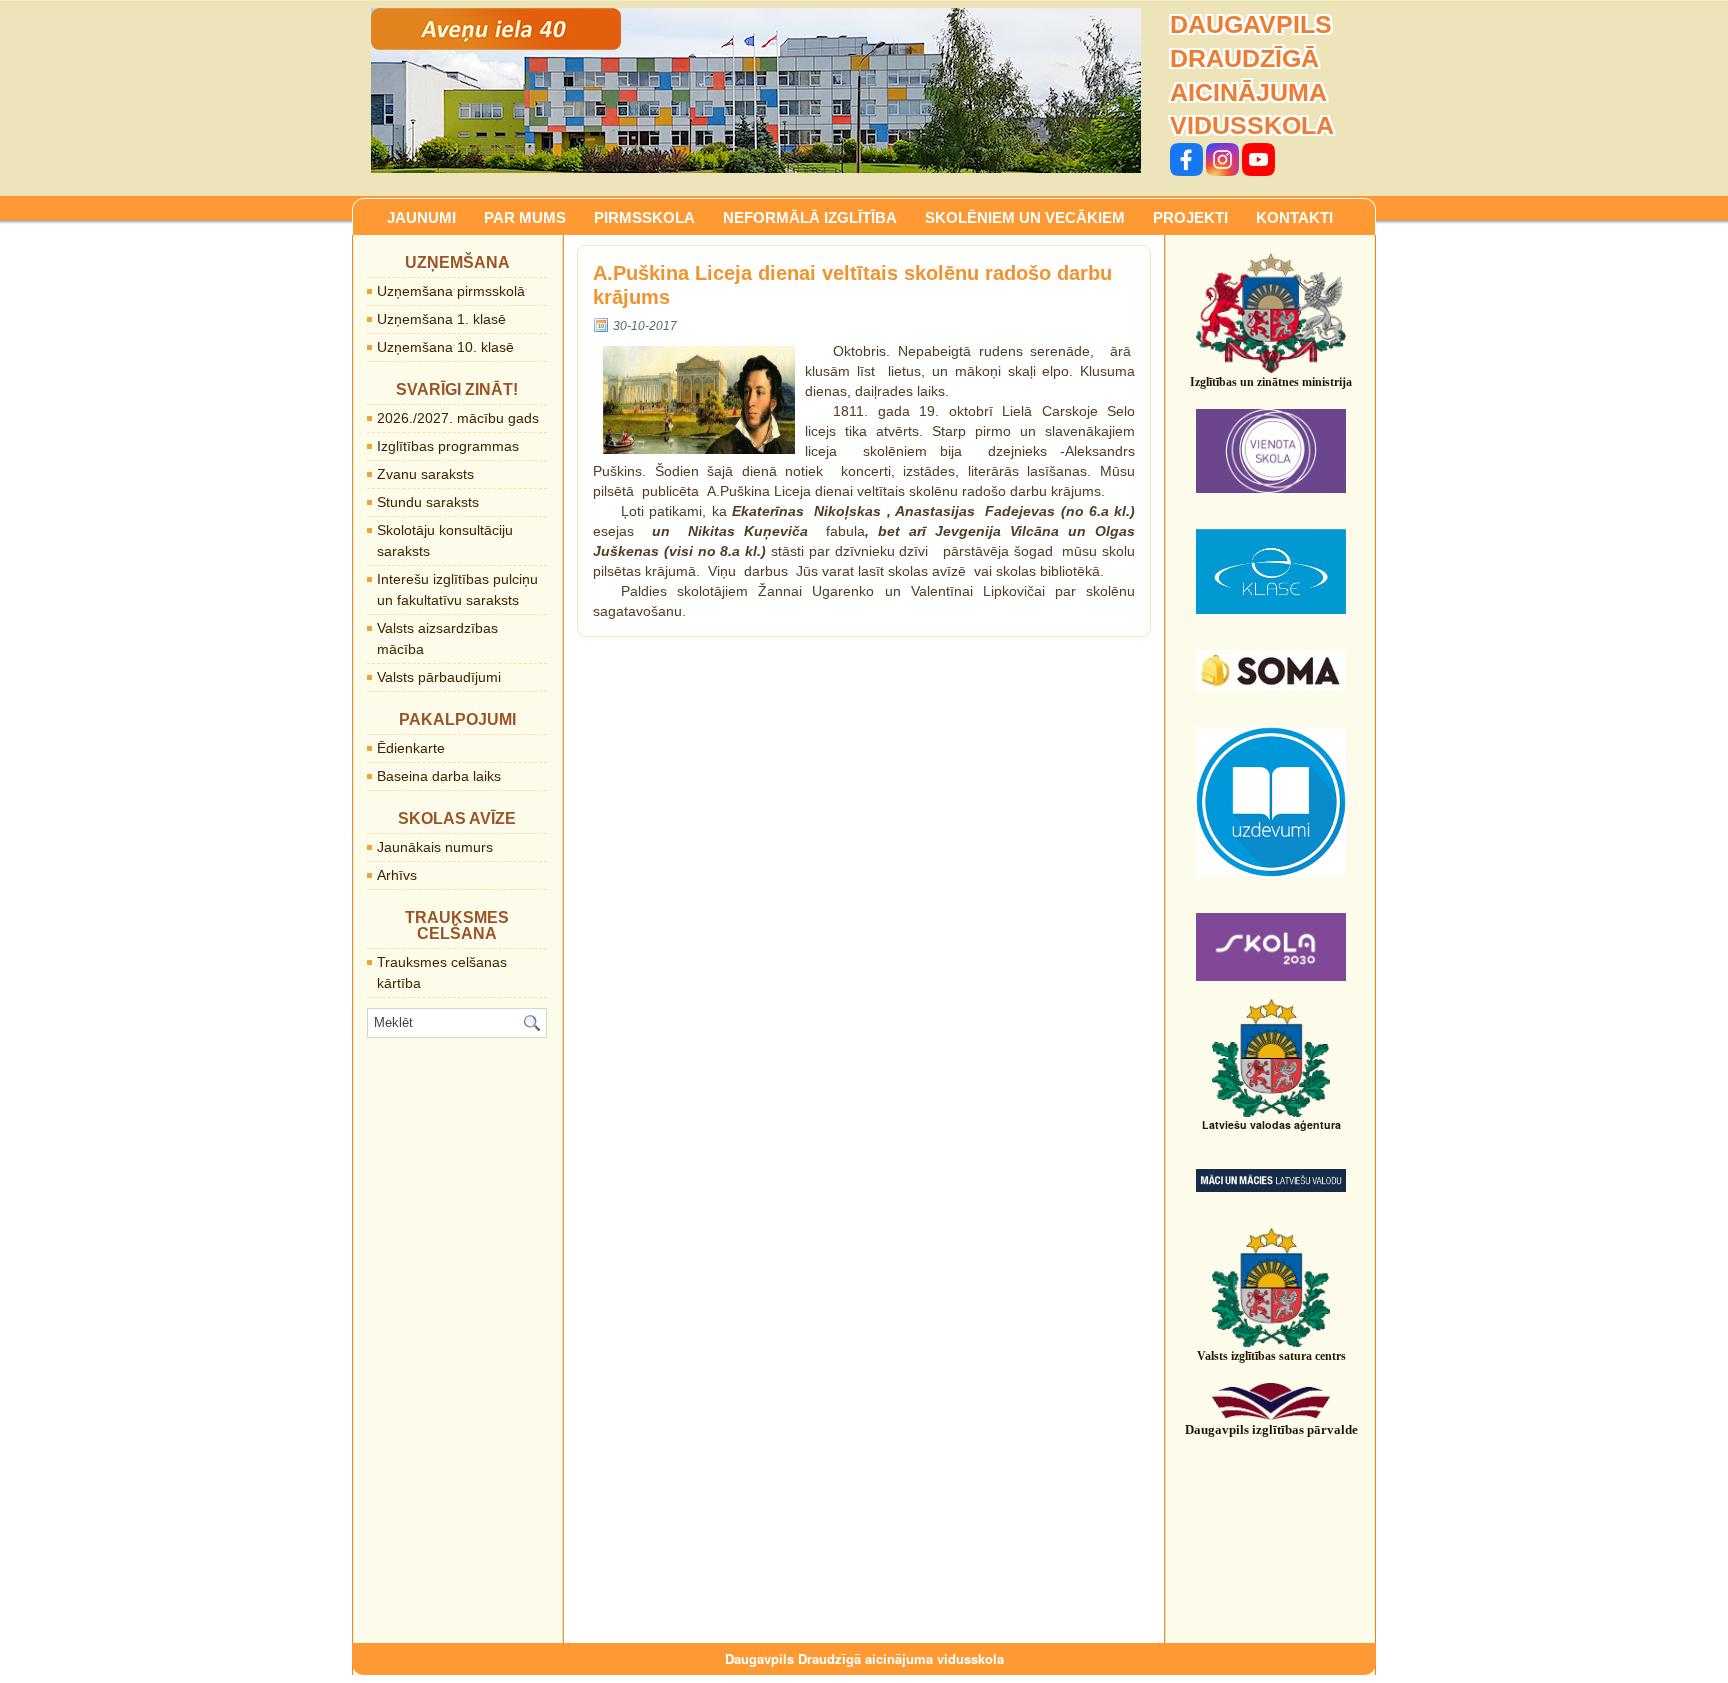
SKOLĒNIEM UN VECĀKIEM (1025, 217)
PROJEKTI (1190, 217)
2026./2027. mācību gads (458, 418)
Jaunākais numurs (435, 847)
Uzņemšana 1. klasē (441, 319)
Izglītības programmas (448, 446)
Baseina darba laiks (439, 776)
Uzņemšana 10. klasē (445, 347)
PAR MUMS (525, 217)
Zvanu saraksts (425, 474)
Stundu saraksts (428, 502)
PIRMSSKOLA (644, 217)
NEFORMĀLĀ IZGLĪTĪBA (810, 217)
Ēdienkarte (411, 748)
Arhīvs (397, 875)
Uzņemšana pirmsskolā (451, 291)
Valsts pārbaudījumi (439, 677)
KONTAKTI (1294, 217)
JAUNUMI (421, 217)
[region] (756, 90)
